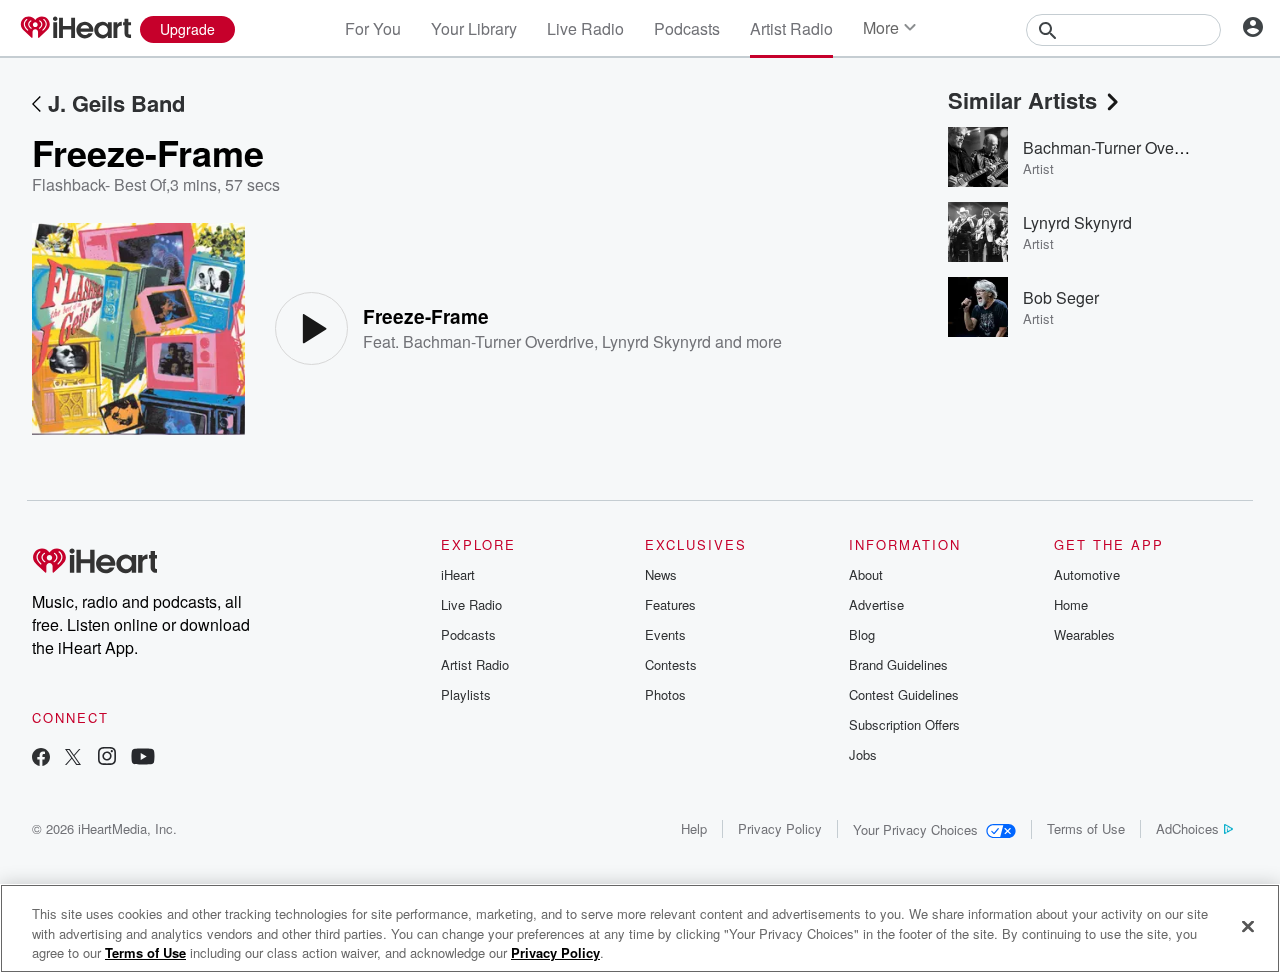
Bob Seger (1061, 297)
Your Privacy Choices (915, 829)
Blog (862, 634)
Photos (665, 694)
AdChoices (1187, 828)
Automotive (1087, 574)
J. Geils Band (116, 103)
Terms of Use (1086, 828)
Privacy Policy (780, 828)
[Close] (1248, 926)
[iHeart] (75, 29)
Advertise (876, 604)
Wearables (1084, 634)
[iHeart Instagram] (107, 758)
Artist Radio (791, 28)
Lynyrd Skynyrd (656, 341)
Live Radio (585, 28)
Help (694, 828)
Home (1071, 604)
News (661, 574)
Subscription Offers (904, 724)
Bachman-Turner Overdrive (498, 341)
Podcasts (687, 28)
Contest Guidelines (904, 694)
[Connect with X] (73, 758)
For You (373, 28)
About (866, 574)
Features (670, 604)
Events (665, 634)
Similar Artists (1022, 100)
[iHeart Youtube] (143, 758)
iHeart (458, 574)
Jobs (863, 754)
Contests (671, 664)
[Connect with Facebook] (41, 758)
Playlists (466, 694)
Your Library (474, 28)
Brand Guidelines (898, 664)
